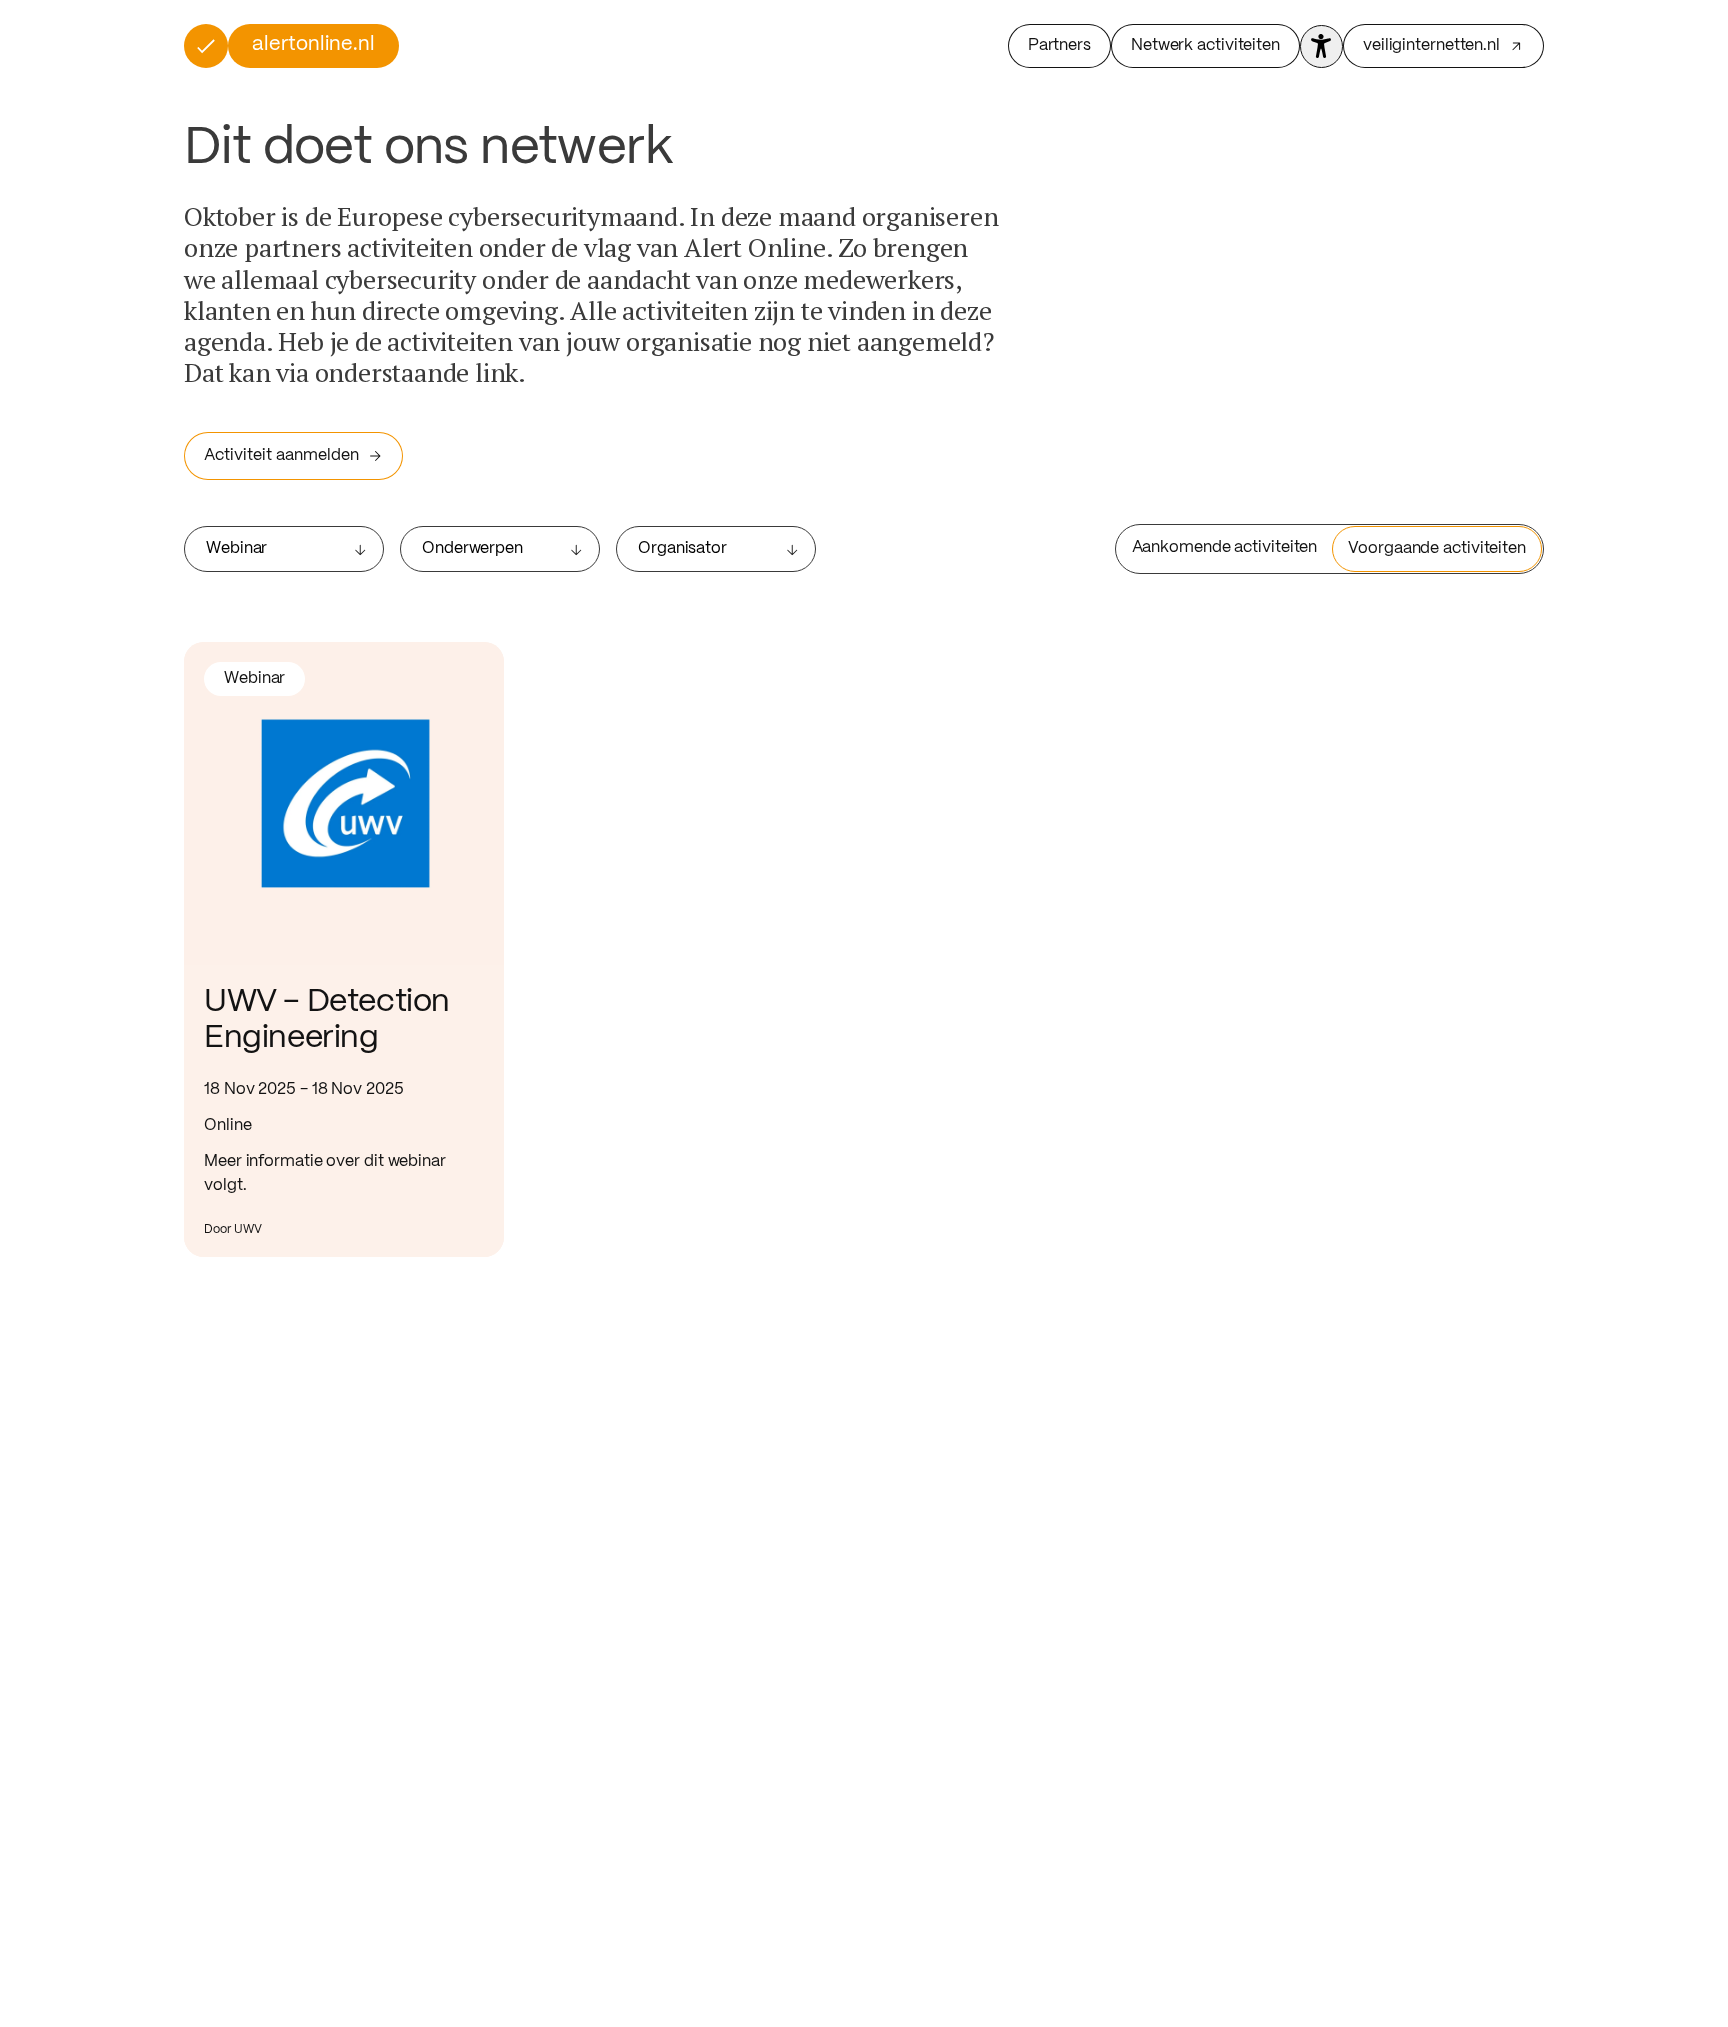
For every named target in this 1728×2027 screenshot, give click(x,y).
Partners (1059, 45)
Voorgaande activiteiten (1437, 548)
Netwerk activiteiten (1205, 45)
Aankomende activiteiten (1225, 547)
